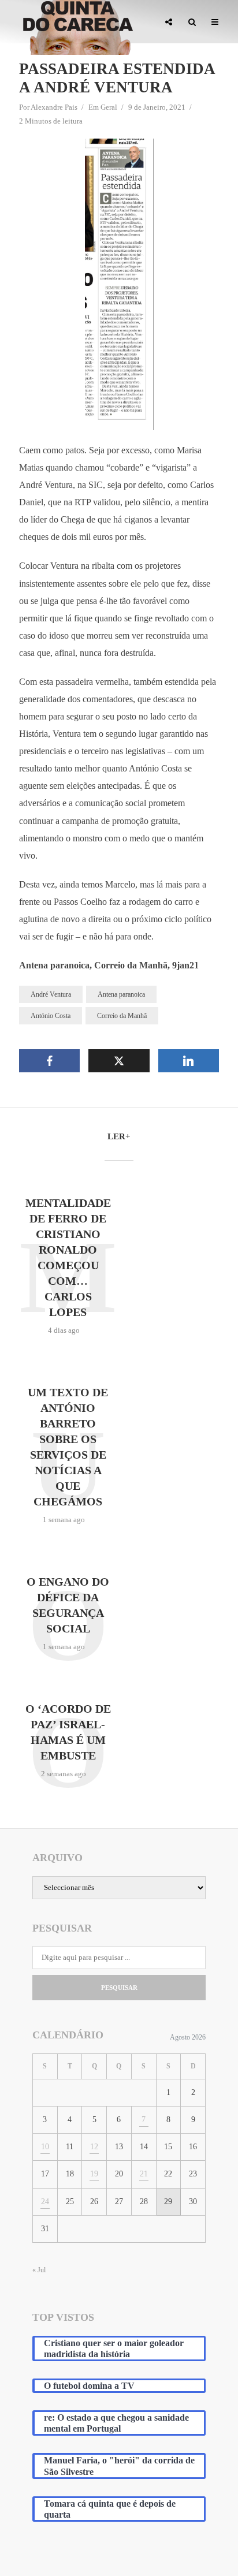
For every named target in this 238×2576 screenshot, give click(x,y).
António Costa (51, 1016)
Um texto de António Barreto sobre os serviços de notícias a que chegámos (68, 1447)
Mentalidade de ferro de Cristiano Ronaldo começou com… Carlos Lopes (68, 1257)
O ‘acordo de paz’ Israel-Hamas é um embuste (68, 1732)
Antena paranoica (121, 994)
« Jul (39, 2270)
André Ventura (51, 994)
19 (94, 2174)
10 (45, 2147)
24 (45, 2202)
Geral (109, 107)
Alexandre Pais (54, 107)
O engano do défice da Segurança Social (68, 1605)
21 (144, 2174)
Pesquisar (119, 1988)
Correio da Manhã (122, 1016)
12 (94, 2147)
